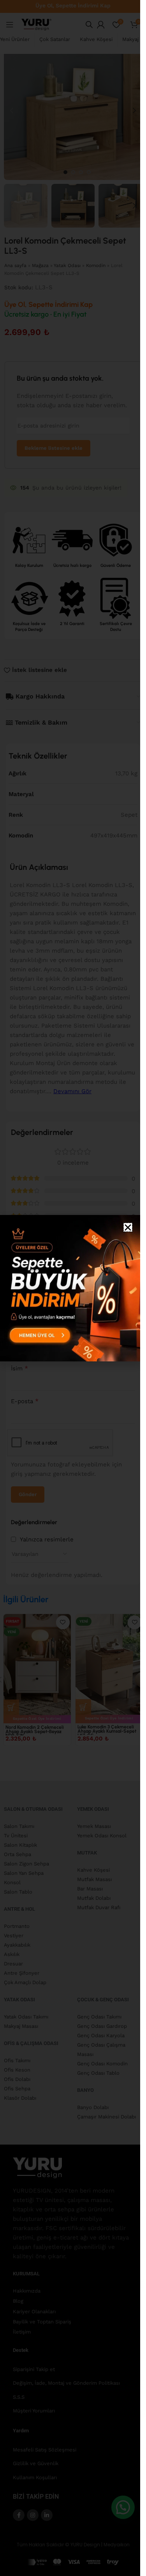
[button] (128, 1227)
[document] (70, 1288)
